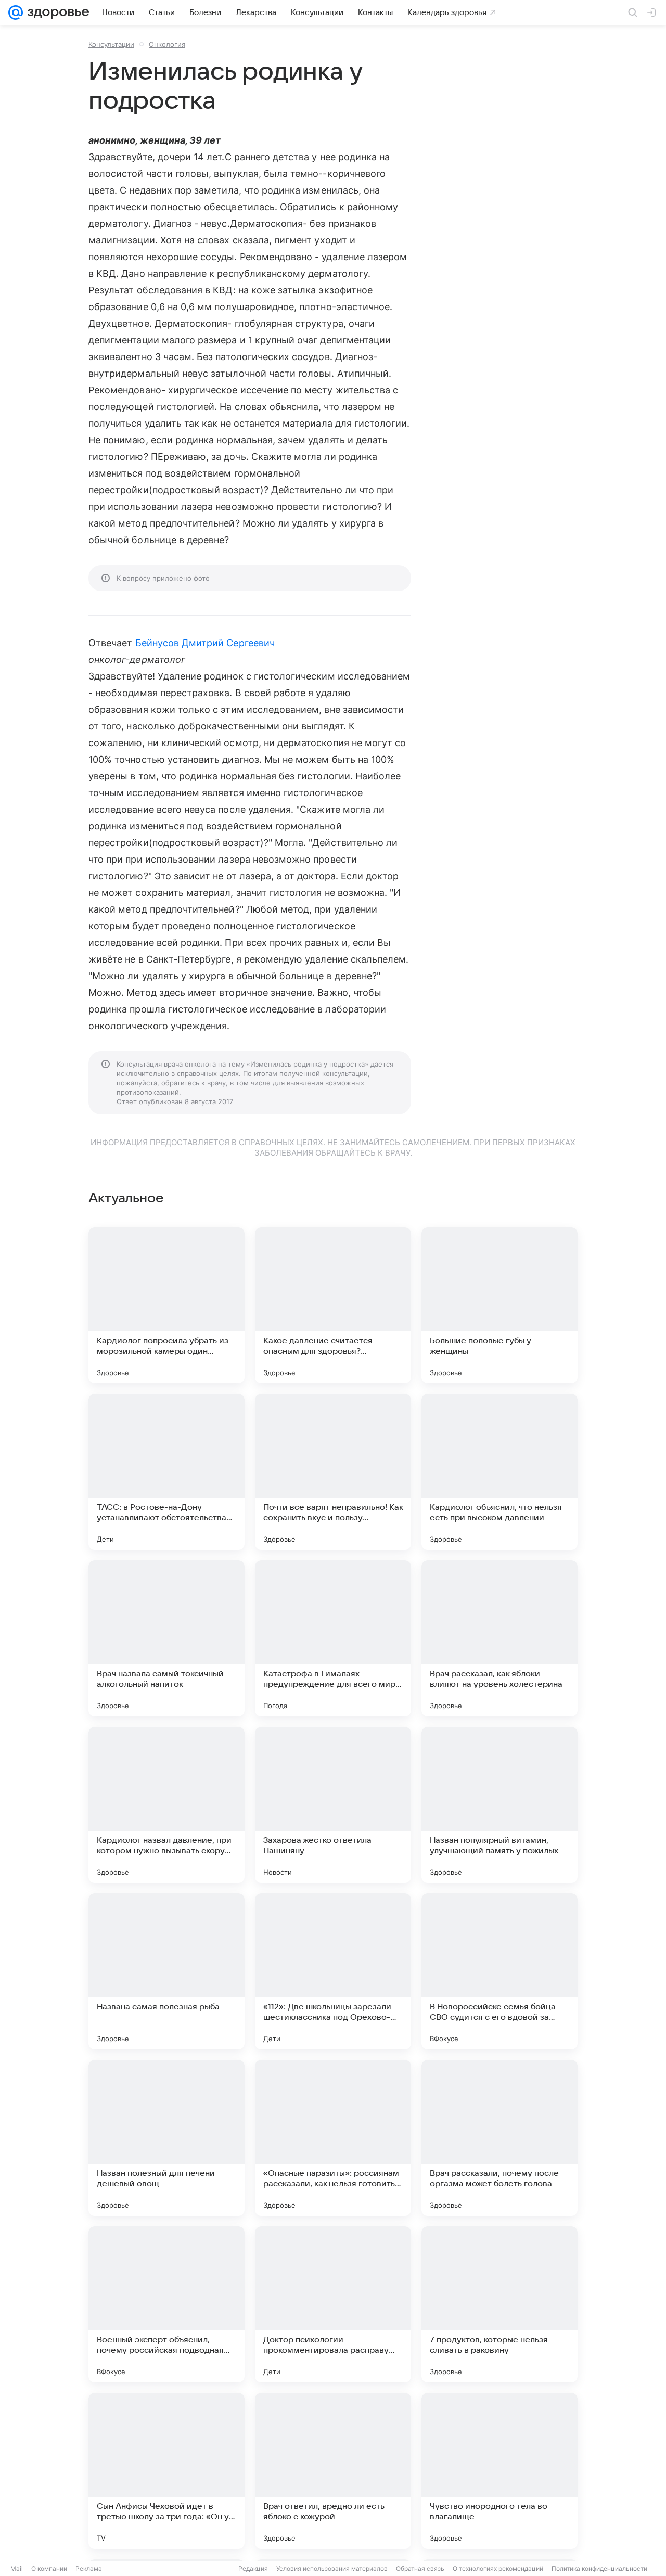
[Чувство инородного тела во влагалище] (499, 2471)
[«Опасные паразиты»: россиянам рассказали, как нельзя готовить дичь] (333, 2138)
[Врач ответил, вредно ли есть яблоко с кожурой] (333, 2471)
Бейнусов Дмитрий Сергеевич (205, 643)
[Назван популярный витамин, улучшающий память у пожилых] (499, 1805)
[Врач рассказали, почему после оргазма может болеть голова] (499, 2138)
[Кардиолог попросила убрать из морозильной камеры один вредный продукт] (166, 1305)
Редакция (253, 2568)
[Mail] (16, 12)
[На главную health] (56, 12)
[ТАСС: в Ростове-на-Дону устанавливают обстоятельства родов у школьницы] (166, 1472)
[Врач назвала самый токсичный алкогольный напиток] (166, 1638)
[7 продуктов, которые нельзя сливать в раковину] (499, 2304)
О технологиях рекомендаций (498, 2568)
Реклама (89, 2568)
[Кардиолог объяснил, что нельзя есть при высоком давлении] (499, 1472)
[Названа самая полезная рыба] (166, 1971)
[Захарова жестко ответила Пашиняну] (333, 1805)
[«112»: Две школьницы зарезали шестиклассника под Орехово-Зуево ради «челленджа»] (333, 1971)
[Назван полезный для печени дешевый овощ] (166, 2138)
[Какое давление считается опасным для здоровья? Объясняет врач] (333, 1305)
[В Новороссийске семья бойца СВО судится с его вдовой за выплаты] (499, 1971)
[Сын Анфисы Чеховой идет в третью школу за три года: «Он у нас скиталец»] (166, 2471)
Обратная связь (420, 2568)
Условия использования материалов (332, 2568)
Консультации (111, 44)
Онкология (167, 44)
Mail (17, 2568)
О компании (49, 2568)
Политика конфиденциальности (599, 2568)
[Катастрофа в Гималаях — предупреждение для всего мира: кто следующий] (333, 1638)
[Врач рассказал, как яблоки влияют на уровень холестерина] (499, 1638)
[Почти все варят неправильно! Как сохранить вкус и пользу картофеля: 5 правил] (333, 1472)
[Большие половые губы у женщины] (499, 1305)
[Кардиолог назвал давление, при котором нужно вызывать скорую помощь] (166, 1805)
